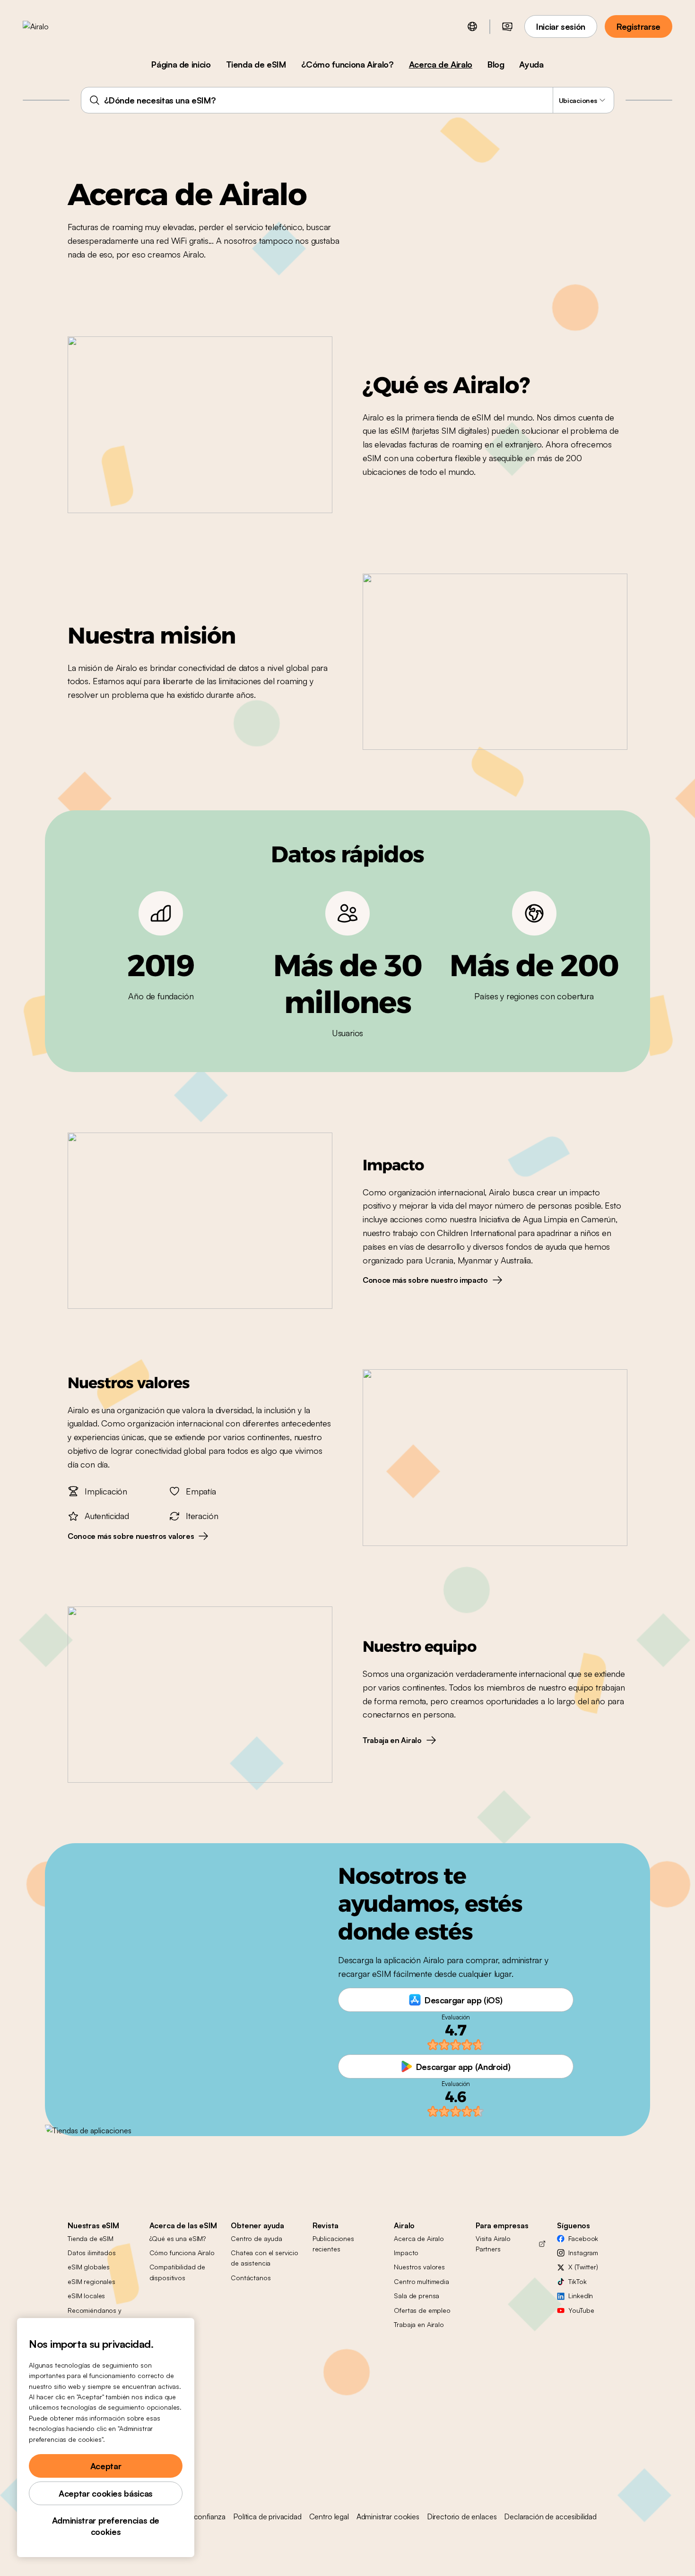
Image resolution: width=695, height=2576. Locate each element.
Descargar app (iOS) (464, 2000)
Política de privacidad (267, 2516)
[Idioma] (472, 26)
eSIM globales (89, 2267)
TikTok (577, 2281)
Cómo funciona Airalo (182, 2253)
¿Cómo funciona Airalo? (347, 64)
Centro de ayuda (256, 2238)
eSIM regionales (91, 2281)
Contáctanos (251, 2278)
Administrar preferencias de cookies (106, 2526)
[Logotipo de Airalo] (51, 26)
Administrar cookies (388, 2516)
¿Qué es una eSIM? (178, 2238)
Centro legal (329, 2516)
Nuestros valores (419, 2267)
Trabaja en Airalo (419, 2324)
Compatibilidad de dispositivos (178, 2272)
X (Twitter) (583, 2267)
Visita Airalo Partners (493, 2244)
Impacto (406, 2253)
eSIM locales (86, 2296)
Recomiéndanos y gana (95, 2315)
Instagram (583, 2253)
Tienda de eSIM (256, 64)
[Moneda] (507, 26)
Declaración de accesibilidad (550, 2516)
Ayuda (531, 64)
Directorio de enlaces (462, 2516)
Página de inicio (181, 64)
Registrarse (639, 26)
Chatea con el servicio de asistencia (265, 2258)
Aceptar (106, 2466)
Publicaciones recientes (333, 2244)
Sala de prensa (417, 2296)
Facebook (583, 2238)
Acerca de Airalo (441, 64)
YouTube (581, 2310)
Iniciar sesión (561, 26)
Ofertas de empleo (422, 2310)
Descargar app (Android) (463, 2067)
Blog (496, 64)
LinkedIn (581, 2296)
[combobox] (348, 100)
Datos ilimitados (92, 2253)
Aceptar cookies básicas (106, 2493)
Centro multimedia (421, 2281)
